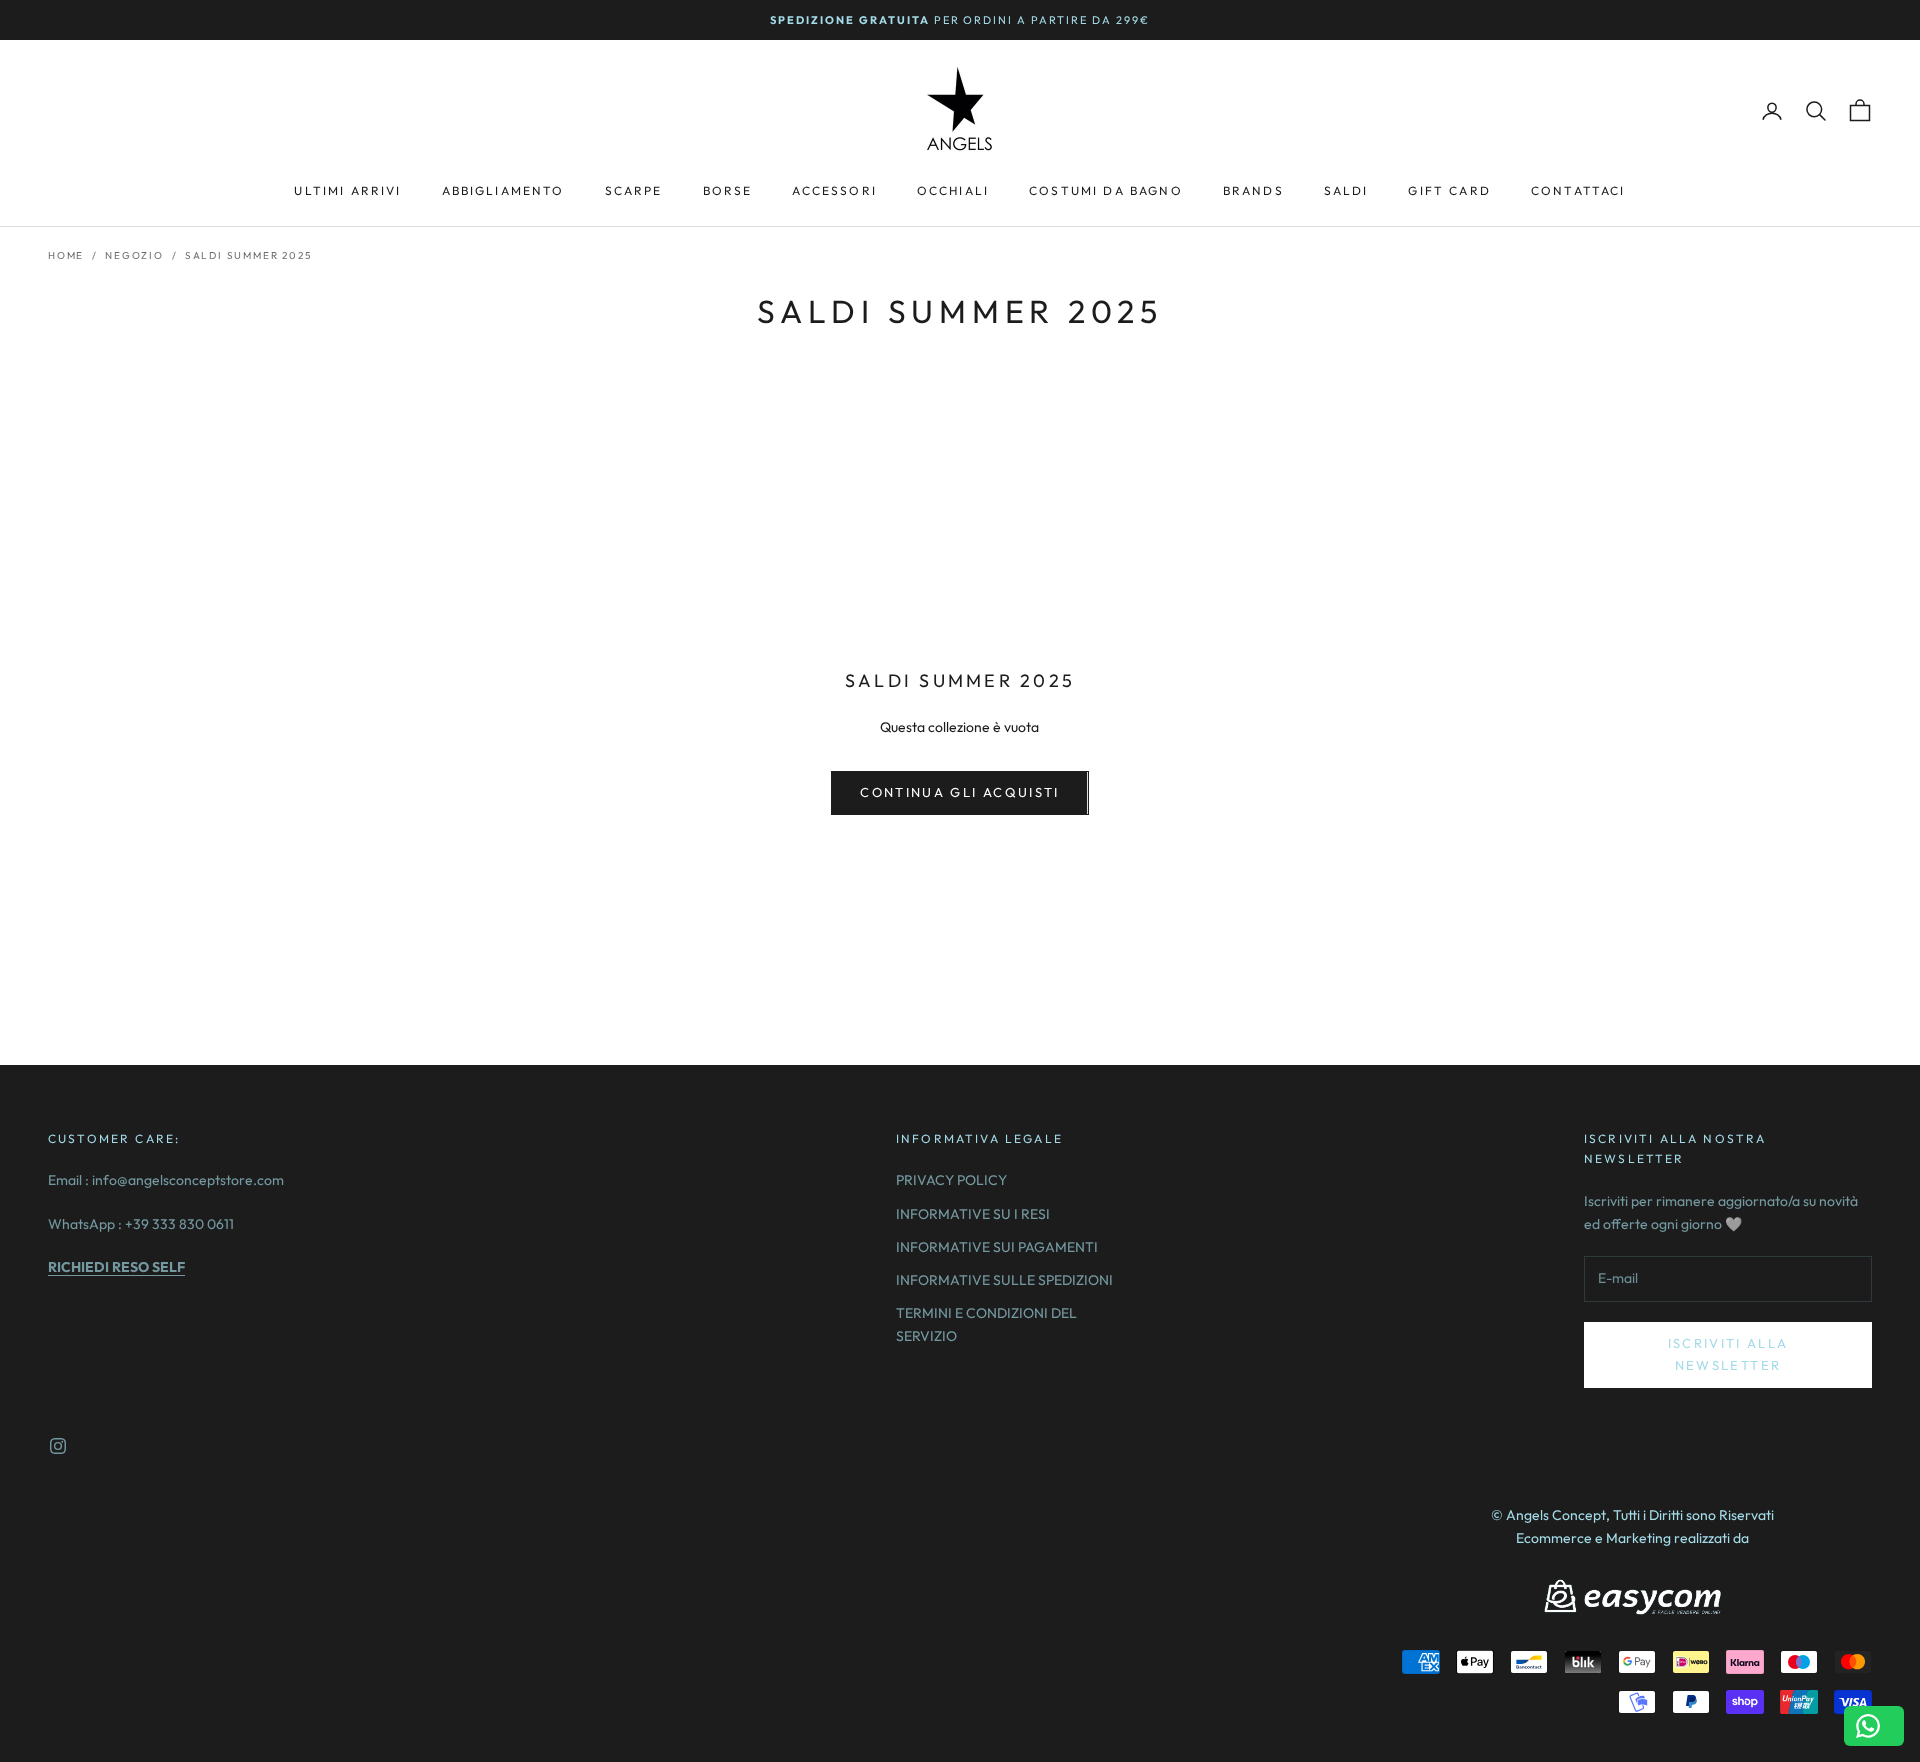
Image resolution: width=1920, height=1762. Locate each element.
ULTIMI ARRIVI (347, 190)
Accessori (834, 190)
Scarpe (634, 190)
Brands (1253, 190)
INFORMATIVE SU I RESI (973, 1214)
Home (66, 255)
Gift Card (1449, 190)
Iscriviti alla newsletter (1728, 1353)
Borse (728, 190)
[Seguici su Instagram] (58, 1446)
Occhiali (953, 190)
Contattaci (1578, 190)
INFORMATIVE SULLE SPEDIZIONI (1004, 1280)
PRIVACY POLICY (951, 1180)
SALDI (1346, 190)
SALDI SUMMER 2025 (248, 255)
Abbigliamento (503, 190)
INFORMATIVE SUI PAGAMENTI (997, 1247)
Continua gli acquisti (959, 792)
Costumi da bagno (1106, 190)
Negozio (134, 255)
